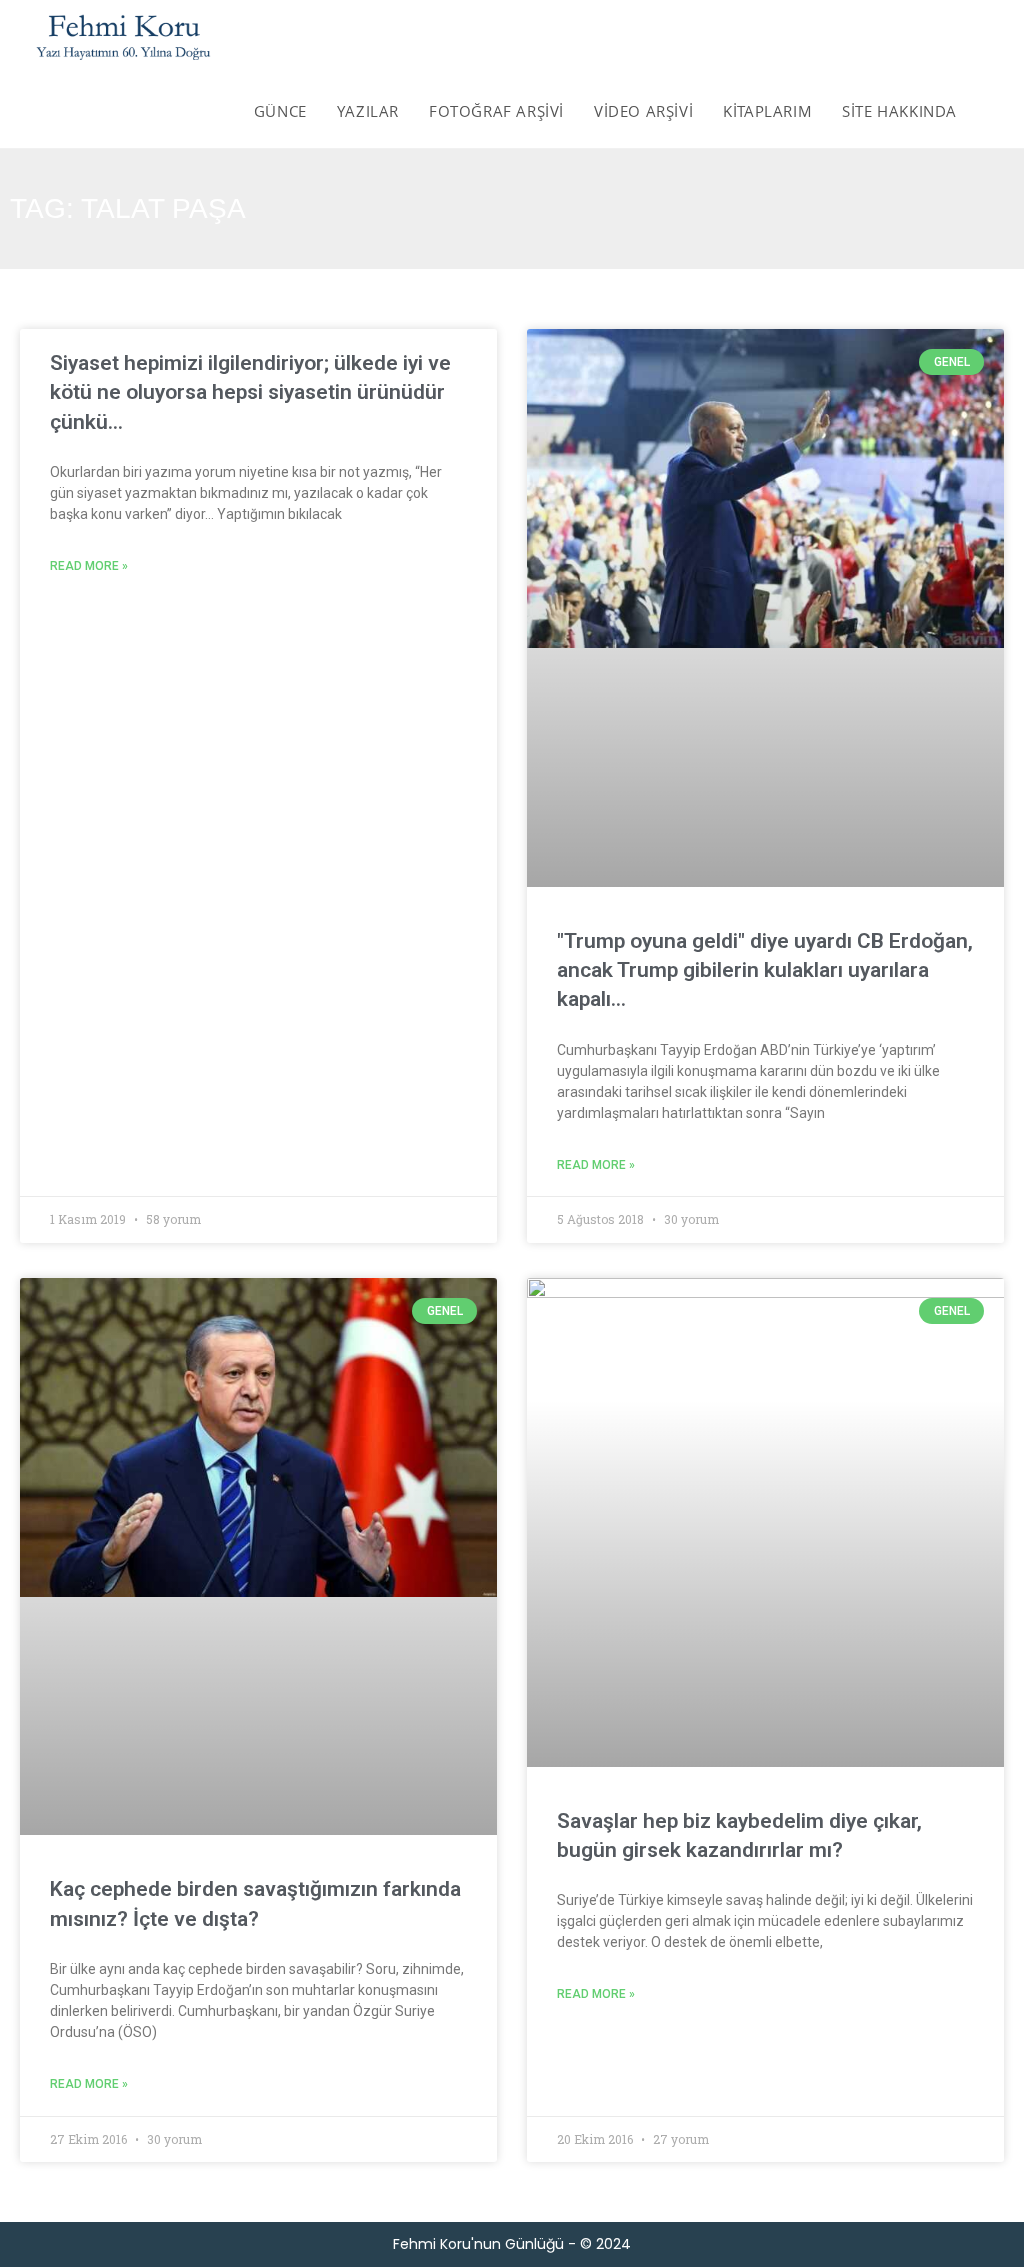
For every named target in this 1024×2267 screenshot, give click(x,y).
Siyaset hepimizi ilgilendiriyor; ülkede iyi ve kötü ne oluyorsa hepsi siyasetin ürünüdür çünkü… (250, 392)
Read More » (89, 566)
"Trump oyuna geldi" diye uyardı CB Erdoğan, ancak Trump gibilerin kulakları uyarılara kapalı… (765, 970)
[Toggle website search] (993, 111)
